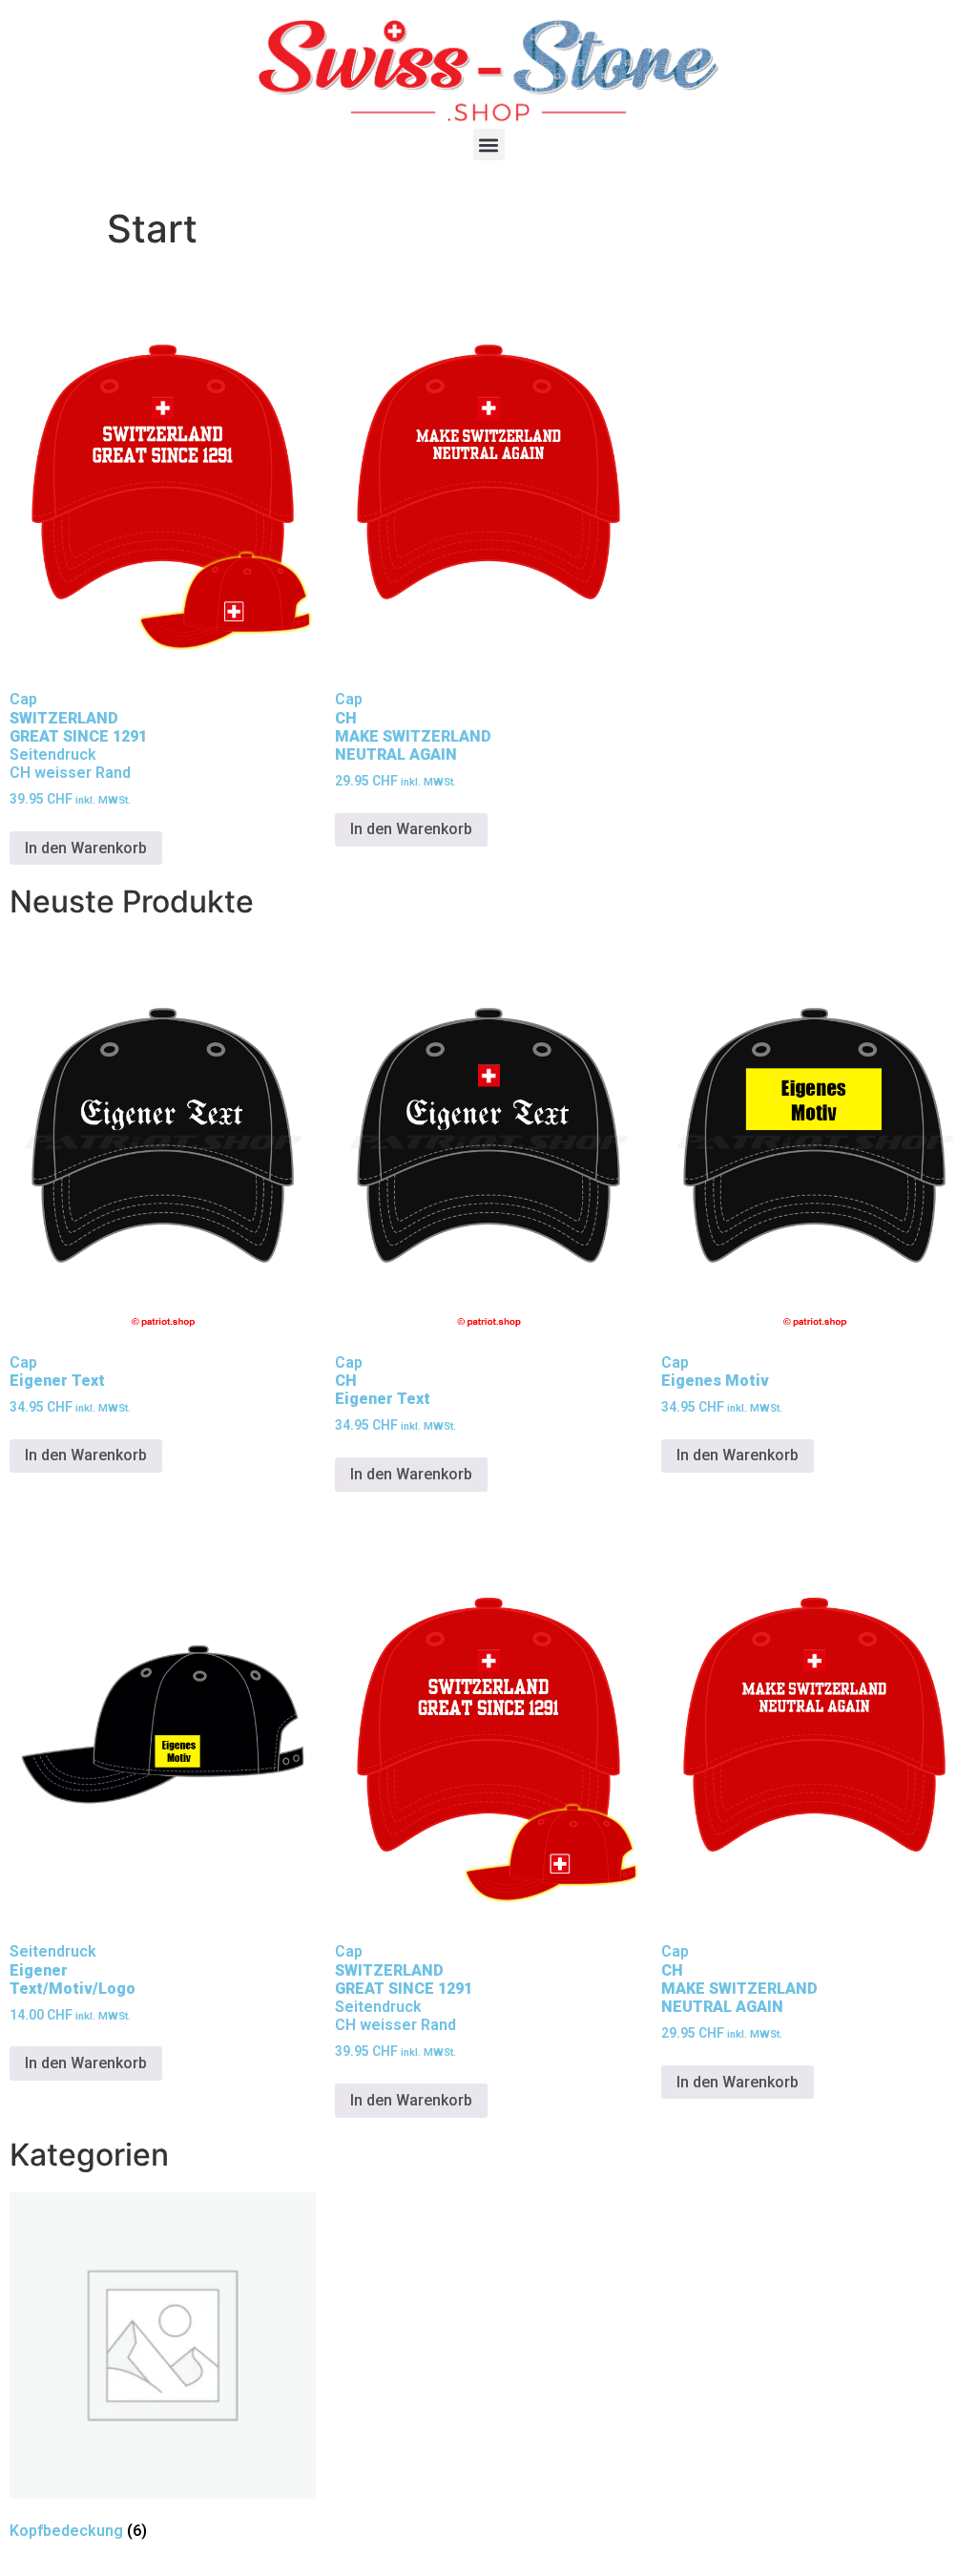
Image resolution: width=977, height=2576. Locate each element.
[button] (489, 145)
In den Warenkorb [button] (86, 848)
